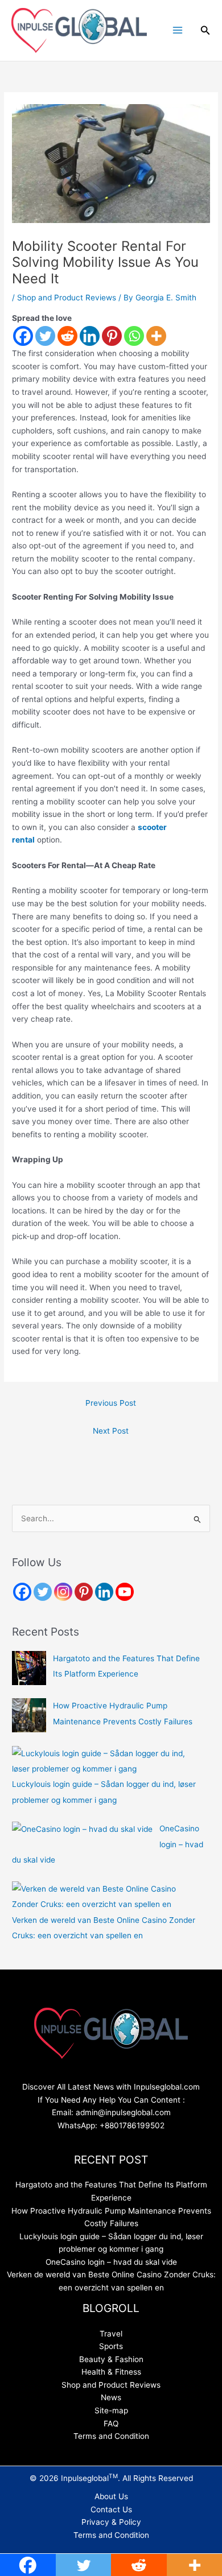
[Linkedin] (90, 336)
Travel (111, 2334)
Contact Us (111, 2509)
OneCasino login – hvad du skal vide (111, 2262)
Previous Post (111, 1403)
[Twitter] (45, 336)
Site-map (111, 2410)
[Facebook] (23, 336)
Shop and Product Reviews (67, 298)
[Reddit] (67, 336)
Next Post (111, 1431)
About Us (111, 2496)
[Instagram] (63, 1592)
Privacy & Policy (111, 2522)
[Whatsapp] (134, 336)
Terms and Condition (111, 2436)
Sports (111, 2346)
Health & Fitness (111, 2372)
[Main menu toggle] (177, 30)
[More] (156, 336)
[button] (205, 30)
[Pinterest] (112, 336)
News (111, 2397)
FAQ (111, 2424)
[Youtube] (125, 1592)
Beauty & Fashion (111, 2359)
